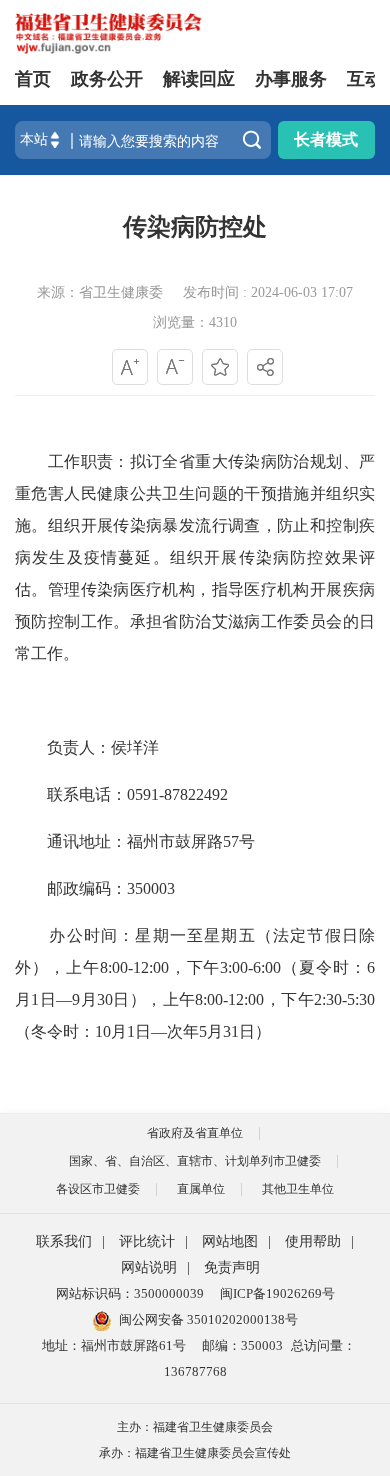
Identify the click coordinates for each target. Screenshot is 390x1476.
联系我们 (64, 1241)
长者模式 (326, 139)
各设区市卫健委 (98, 1189)
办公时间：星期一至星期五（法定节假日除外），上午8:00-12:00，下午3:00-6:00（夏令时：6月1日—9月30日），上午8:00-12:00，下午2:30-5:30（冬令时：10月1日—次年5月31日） (195, 983)
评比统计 (147, 1241)
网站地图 (230, 1241)
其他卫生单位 (298, 1189)
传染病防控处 (195, 227)
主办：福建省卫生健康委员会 (195, 1427)
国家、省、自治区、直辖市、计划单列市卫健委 (195, 1161)
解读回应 (199, 79)
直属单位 (201, 1189)
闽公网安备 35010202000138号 (208, 1319)
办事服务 (291, 79)
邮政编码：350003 (95, 888)
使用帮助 (313, 1241)
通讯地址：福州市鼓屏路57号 (135, 841)
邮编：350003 (242, 1345)
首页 (33, 79)
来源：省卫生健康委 (100, 292)
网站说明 (149, 1267)
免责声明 (232, 1267)
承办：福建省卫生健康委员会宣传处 (195, 1453)
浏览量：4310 (195, 322)
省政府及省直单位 (195, 1133)
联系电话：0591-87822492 (121, 794)
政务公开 (107, 79)
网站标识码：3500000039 (130, 1293)
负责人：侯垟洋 (87, 747)
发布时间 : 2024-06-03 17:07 (268, 292)
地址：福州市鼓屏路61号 (114, 1345)
